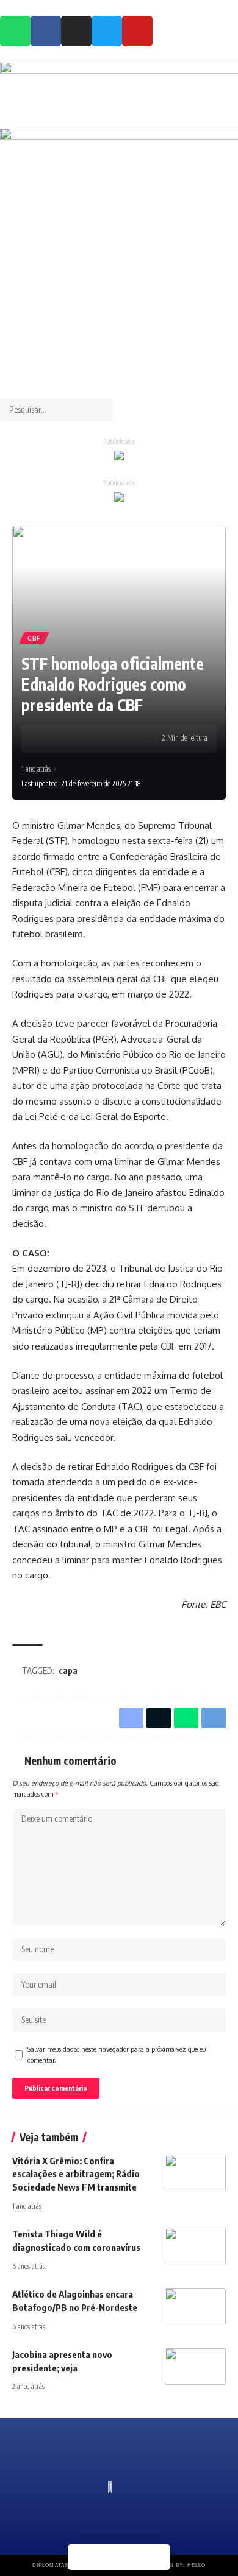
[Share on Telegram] (157, 2557)
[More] (106, 739)
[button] (119, 391)
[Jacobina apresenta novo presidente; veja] (195, 2367)
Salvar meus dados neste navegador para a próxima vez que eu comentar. (117, 2054)
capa (68, 1671)
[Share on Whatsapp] (87, 739)
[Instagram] (76, 31)
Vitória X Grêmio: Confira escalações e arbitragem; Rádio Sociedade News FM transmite (76, 2174)
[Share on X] (68, 739)
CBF (34, 638)
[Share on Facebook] (49, 739)
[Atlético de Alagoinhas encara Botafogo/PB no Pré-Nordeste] (195, 2306)
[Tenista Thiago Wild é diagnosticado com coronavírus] (195, 2246)
